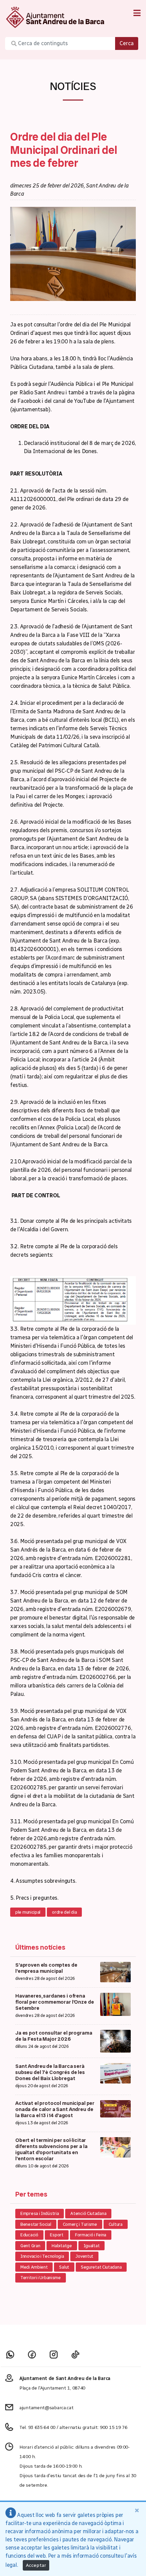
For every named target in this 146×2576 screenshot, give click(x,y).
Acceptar (36, 2565)
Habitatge (62, 2246)
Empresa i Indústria (40, 2213)
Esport (57, 2235)
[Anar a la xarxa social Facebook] (32, 2354)
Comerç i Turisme (80, 2224)
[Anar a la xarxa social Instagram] (54, 2354)
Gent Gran (30, 2246)
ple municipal (28, 1912)
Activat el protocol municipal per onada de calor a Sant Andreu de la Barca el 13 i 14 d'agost (55, 2109)
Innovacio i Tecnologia (42, 2256)
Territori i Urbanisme (41, 2278)
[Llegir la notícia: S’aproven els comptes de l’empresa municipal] (115, 1972)
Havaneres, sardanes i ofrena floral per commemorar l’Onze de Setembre (54, 2002)
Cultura (116, 2224)
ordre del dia (64, 1912)
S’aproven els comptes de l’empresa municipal (46, 1968)
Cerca (127, 43)
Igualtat (92, 2246)
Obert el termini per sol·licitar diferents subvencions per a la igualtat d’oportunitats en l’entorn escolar (51, 2149)
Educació (29, 2235)
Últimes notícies (40, 1947)
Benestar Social (36, 2224)
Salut (64, 2267)
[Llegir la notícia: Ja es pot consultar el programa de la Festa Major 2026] (115, 2041)
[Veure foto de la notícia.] (73, 253)
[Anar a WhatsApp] (10, 2354)
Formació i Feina (91, 2235)
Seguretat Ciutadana (101, 2267)
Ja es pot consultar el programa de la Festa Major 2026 (54, 2036)
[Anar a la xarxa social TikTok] (75, 2354)
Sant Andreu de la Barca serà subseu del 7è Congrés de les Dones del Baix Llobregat (50, 2072)
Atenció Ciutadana (88, 2213)
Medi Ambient (34, 2267)
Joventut (84, 2256)
